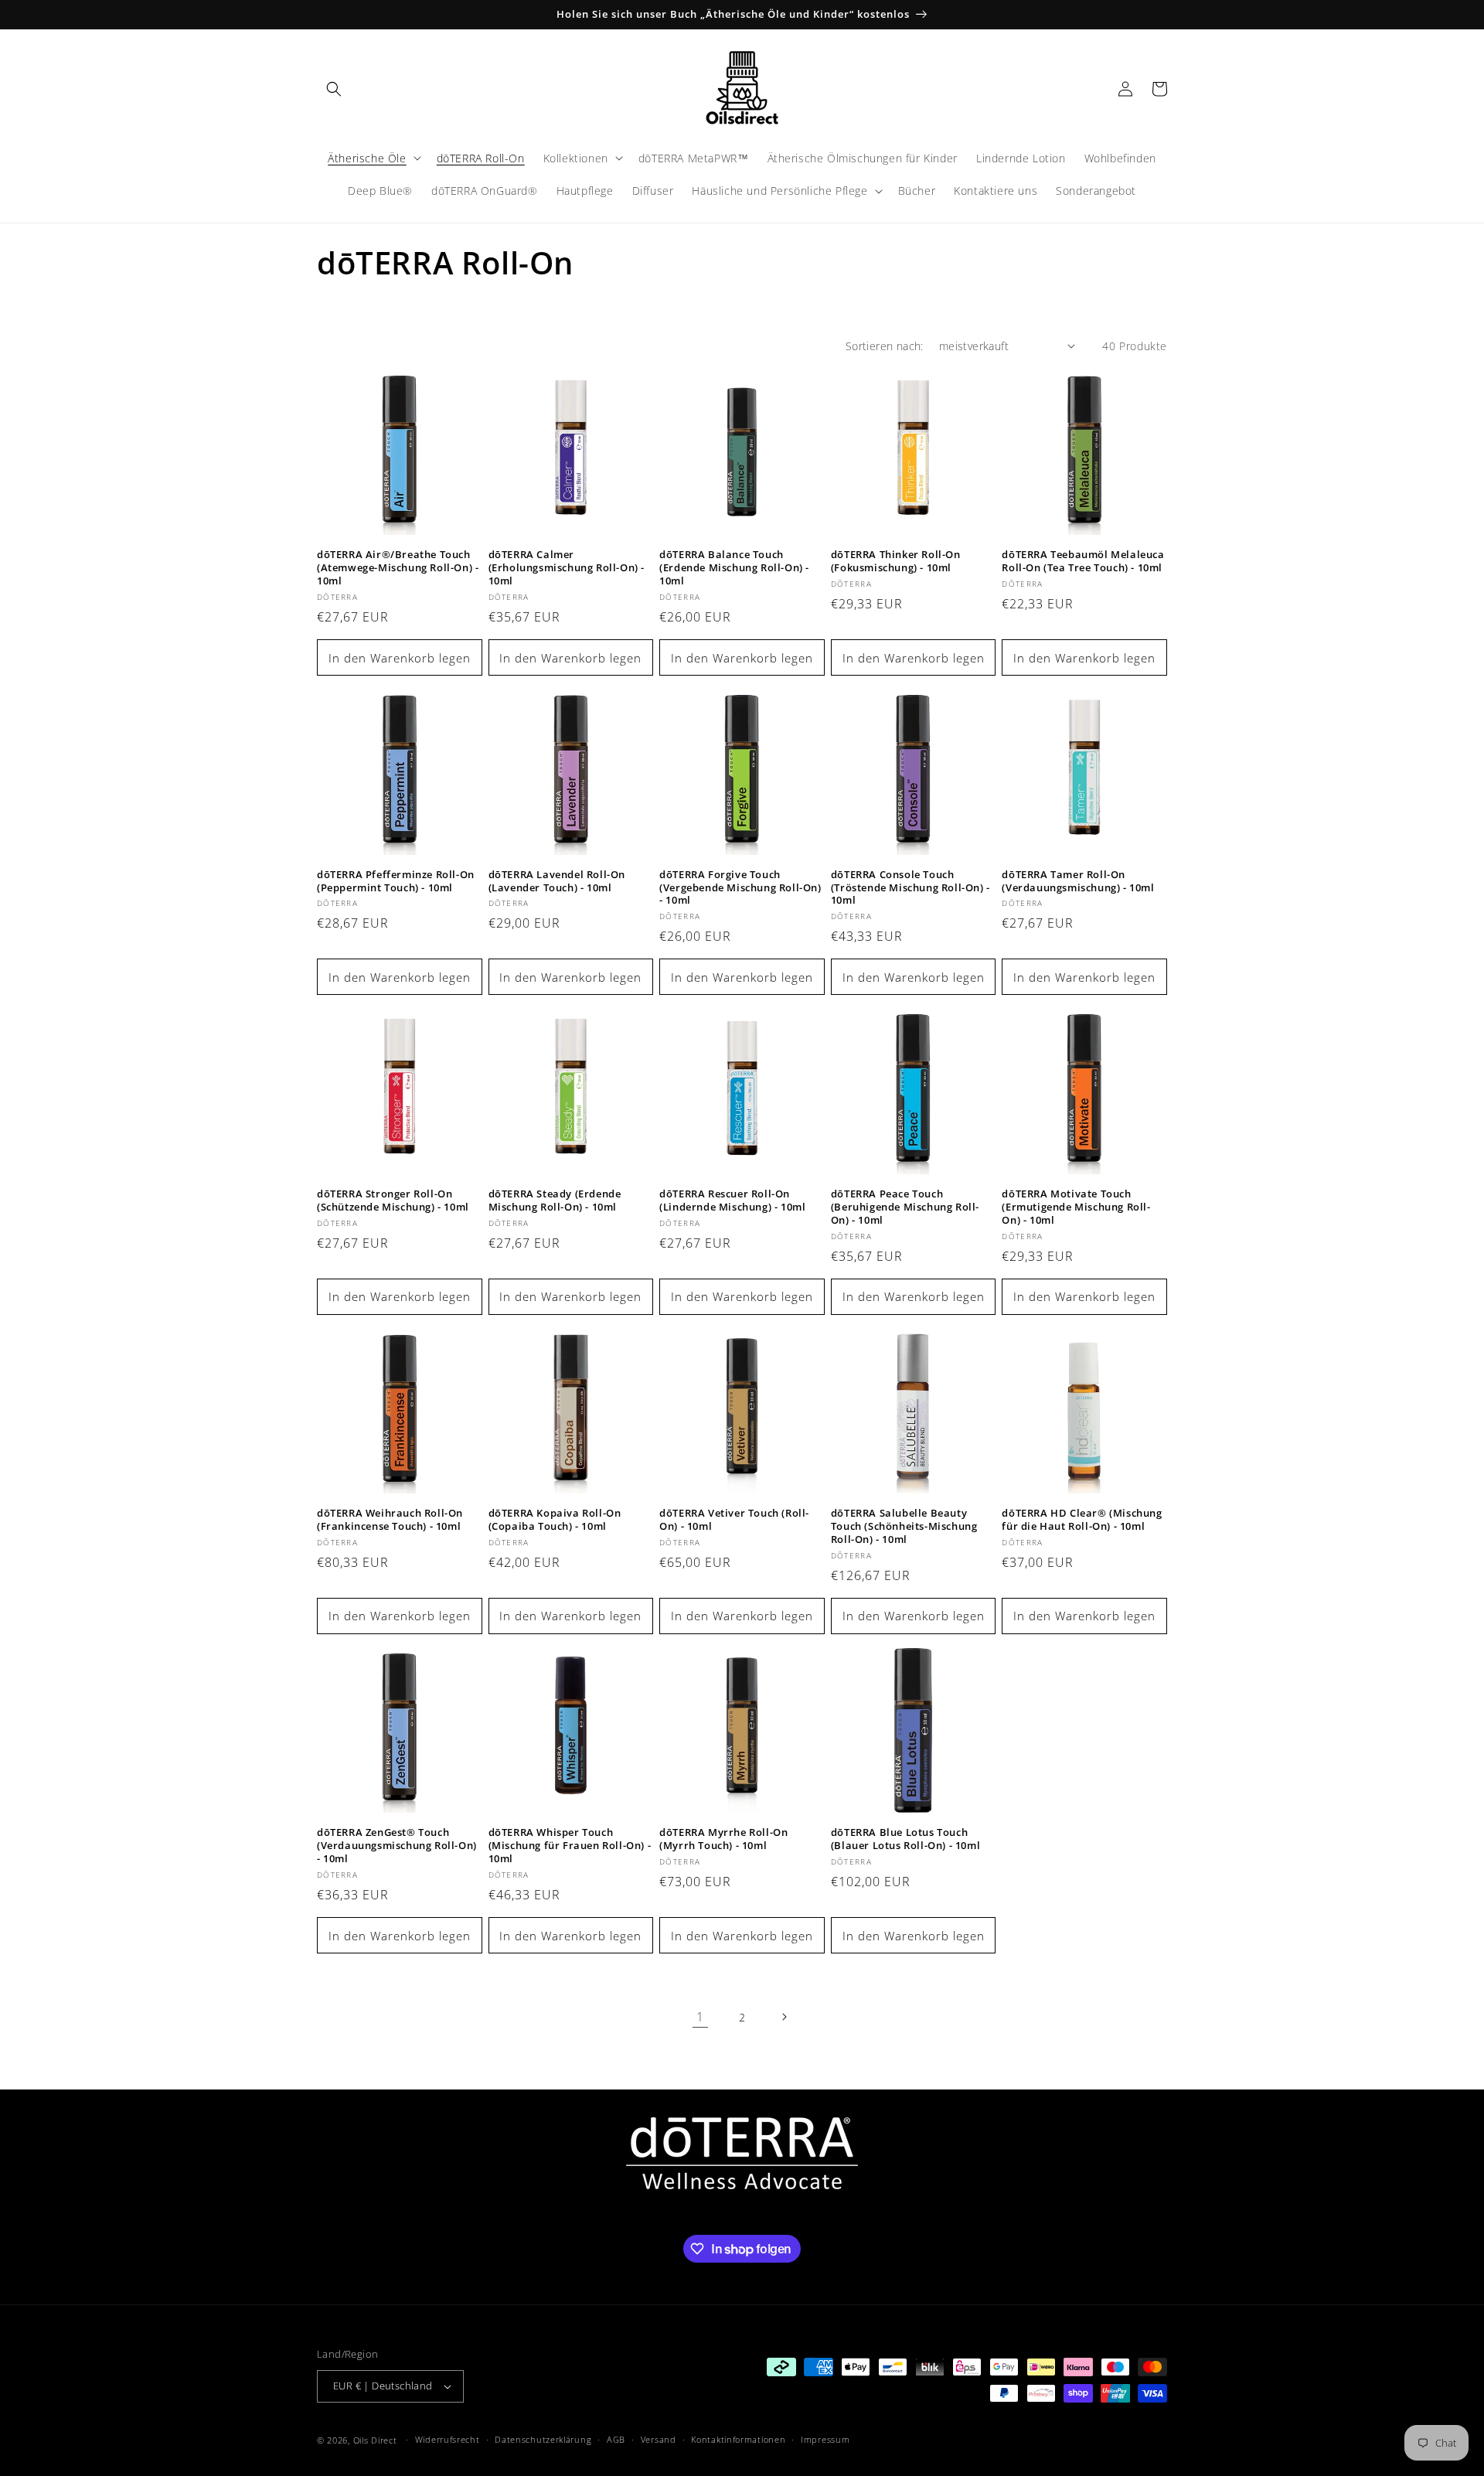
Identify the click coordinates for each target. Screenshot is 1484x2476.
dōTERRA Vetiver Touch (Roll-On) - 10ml (734, 1520)
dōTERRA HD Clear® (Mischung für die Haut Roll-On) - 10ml (1082, 1520)
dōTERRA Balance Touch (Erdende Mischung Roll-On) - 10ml (734, 568)
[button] (334, 89)
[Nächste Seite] (784, 2017)
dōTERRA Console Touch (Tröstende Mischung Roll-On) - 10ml (910, 888)
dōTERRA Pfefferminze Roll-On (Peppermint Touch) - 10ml (396, 881)
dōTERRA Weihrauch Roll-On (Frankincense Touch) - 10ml (390, 1520)
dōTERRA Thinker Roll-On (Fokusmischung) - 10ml (896, 561)
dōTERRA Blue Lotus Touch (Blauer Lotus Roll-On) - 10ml (905, 1839)
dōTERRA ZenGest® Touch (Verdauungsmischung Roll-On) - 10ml (397, 1846)
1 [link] (700, 2017)
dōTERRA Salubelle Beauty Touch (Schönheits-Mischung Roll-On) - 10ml (904, 1526)
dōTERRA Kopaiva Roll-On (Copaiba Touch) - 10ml (555, 1520)
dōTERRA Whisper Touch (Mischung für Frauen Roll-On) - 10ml (570, 1846)
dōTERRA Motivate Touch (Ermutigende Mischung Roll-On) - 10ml (1076, 1207)
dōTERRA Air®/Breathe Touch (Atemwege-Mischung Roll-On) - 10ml (398, 568)
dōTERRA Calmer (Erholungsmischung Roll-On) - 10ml (567, 568)
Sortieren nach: (885, 346)
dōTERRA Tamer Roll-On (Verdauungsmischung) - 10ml (1078, 881)
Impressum (825, 2439)
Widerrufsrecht (448, 2439)
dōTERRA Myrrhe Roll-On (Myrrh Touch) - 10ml (723, 1839)
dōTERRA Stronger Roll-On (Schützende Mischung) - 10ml (393, 1201)
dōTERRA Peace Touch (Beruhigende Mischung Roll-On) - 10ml (905, 1207)
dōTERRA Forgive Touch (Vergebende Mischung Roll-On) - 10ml (740, 888)
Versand (659, 2439)
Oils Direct (375, 2440)
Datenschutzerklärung (543, 2439)
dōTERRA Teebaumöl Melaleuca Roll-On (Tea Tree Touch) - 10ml (1083, 561)
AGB (616, 2439)
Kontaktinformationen (738, 2439)
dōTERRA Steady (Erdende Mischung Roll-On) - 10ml (555, 1201)
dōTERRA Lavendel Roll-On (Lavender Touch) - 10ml (557, 881)
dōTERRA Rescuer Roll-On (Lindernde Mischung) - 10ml (732, 1201)
